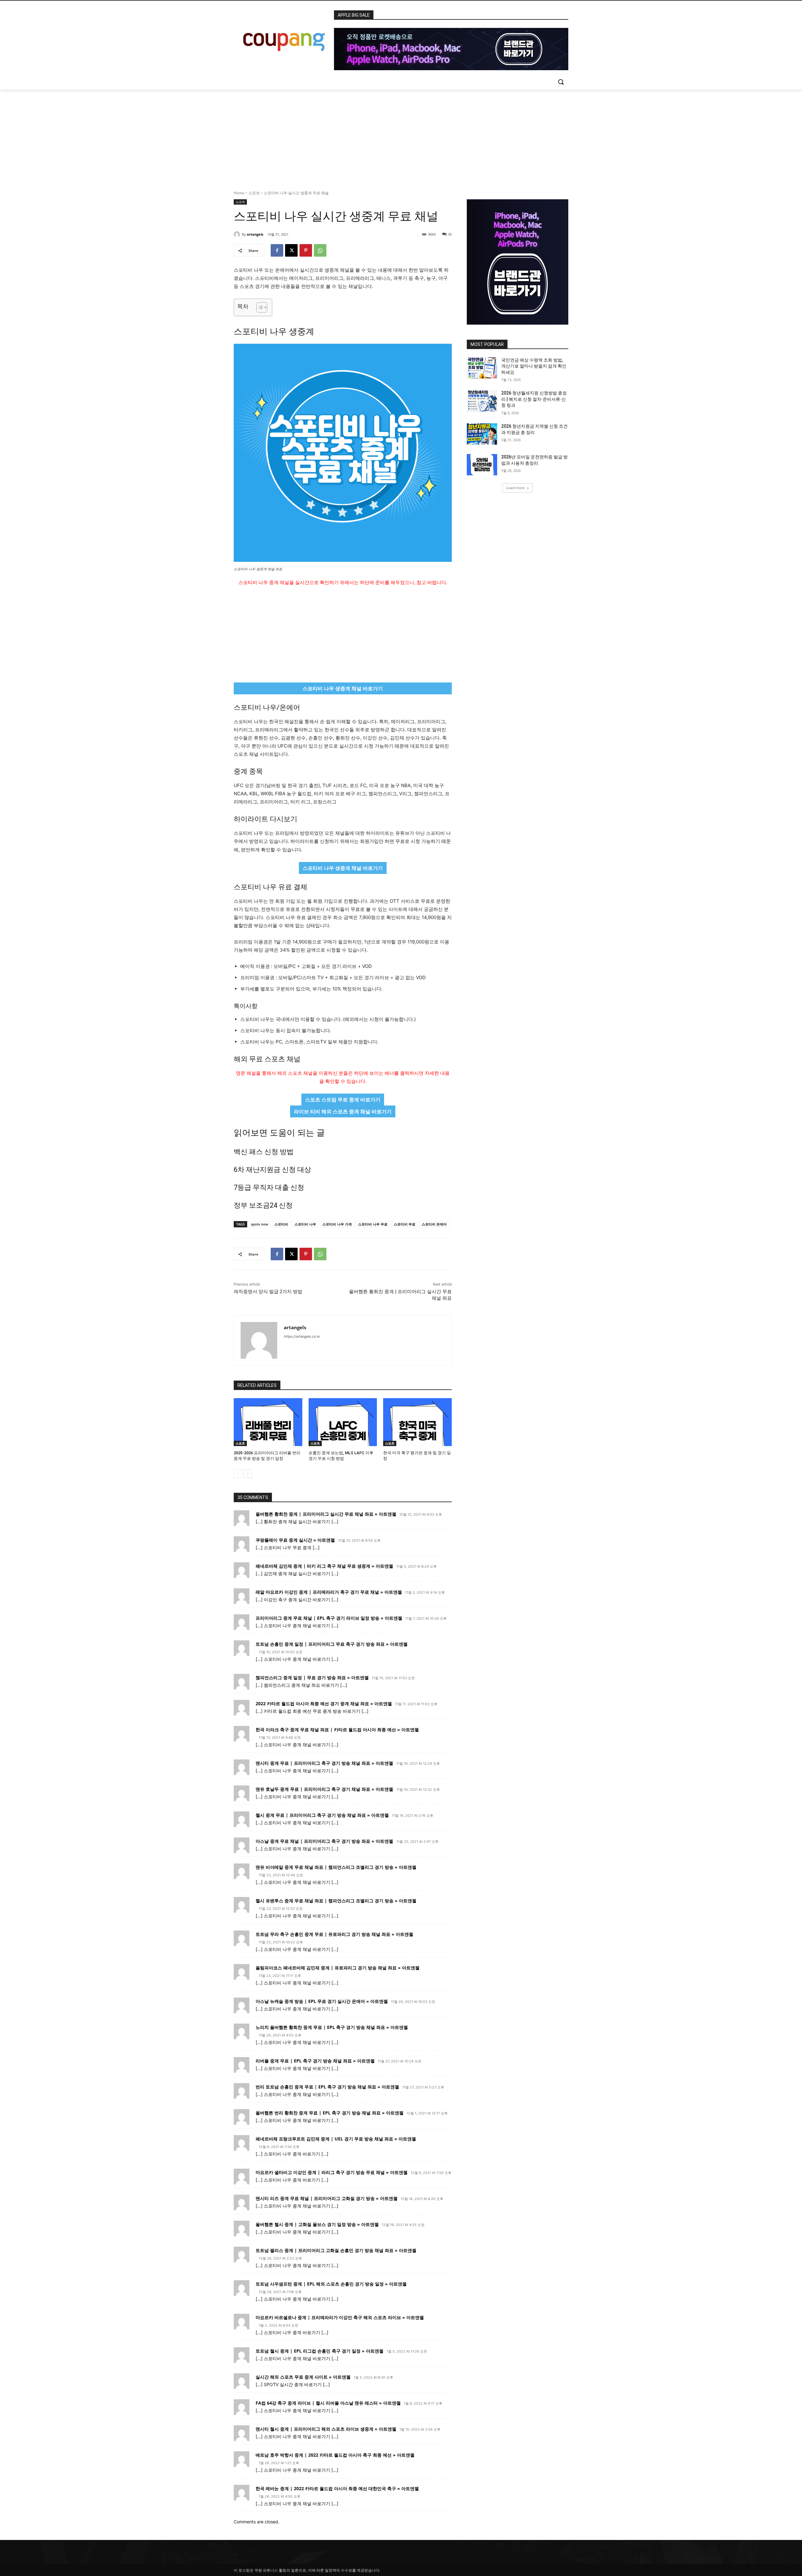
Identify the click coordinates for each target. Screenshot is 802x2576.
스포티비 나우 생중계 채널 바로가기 (343, 688)
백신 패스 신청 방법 (264, 1152)
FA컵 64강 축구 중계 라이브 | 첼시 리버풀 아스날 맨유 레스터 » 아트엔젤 (328, 2403)
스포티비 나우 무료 (373, 1224)
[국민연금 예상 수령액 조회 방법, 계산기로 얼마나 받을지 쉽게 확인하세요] (482, 368)
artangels (255, 234)
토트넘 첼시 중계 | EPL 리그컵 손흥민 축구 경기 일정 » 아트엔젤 (320, 2351)
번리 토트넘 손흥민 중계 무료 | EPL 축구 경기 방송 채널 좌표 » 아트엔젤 (327, 2087)
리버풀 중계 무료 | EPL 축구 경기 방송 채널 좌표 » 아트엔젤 (315, 2061)
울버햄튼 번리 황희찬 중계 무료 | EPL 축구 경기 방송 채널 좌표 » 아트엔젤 (330, 2113)
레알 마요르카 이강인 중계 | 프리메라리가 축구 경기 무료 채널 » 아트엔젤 (329, 1592)
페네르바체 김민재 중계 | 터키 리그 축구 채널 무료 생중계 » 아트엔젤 (324, 1566)
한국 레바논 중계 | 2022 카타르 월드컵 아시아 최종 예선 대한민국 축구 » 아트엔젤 (337, 2488)
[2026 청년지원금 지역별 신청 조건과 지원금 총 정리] (482, 434)
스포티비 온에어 (434, 1224)
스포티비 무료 (405, 1224)
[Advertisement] (401, 136)
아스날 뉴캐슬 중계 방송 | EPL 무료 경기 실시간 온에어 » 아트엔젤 (322, 2001)
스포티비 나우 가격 (337, 1224)
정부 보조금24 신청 (263, 1205)
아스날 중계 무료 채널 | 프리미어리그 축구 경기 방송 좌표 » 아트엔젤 (324, 1841)
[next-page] (248, 1474)
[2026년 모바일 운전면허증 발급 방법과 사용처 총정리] (482, 465)
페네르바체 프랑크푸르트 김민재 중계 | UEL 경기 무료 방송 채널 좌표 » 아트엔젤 (336, 2139)
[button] (561, 82)
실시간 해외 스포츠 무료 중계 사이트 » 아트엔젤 (303, 2377)
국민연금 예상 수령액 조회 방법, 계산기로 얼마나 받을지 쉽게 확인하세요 (534, 366)
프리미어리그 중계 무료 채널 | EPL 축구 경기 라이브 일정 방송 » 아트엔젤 (329, 1618)
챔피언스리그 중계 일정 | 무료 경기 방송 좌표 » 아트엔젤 (312, 1677)
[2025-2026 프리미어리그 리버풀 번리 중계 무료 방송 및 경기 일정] (268, 1422)
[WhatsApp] (320, 250)
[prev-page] (238, 1474)
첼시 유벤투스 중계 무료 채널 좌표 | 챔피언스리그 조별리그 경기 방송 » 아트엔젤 (336, 1901)
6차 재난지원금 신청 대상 (272, 1170)
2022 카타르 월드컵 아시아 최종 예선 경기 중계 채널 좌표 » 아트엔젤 (324, 1703)
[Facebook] (277, 250)
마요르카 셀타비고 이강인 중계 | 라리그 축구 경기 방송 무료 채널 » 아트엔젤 (332, 2172)
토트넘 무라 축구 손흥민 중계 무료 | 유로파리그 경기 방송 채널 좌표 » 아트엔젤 (334, 1934)
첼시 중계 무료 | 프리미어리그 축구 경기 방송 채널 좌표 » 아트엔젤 (322, 1815)
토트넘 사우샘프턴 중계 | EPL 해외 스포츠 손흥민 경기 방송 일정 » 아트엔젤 (331, 2284)
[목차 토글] (259, 307)
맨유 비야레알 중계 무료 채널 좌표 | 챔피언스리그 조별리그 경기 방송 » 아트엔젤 (336, 1867)
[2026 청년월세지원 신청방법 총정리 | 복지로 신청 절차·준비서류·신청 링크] (482, 401)
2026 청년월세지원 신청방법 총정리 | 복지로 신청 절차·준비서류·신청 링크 (534, 399)
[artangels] (238, 234)
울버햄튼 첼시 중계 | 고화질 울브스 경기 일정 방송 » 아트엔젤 (317, 2224)
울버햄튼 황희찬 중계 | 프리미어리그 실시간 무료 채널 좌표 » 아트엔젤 (326, 1514)
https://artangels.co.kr (302, 1336)
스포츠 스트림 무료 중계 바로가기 (343, 1100)
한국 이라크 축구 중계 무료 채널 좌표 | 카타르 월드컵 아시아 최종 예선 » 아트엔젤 (337, 1730)
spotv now (260, 1224)
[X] (291, 250)
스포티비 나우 (305, 1224)
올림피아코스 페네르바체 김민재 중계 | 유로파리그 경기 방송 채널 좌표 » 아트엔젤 (338, 1968)
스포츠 (254, 193)
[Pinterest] (306, 250)
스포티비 (281, 1224)
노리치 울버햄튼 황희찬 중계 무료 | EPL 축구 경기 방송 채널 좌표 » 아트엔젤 (332, 2027)
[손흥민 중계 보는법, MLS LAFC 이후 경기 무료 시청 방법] (343, 1422)
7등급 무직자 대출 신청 (269, 1187)
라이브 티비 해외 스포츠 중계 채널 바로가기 (343, 1111)
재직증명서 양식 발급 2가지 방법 (268, 1292)
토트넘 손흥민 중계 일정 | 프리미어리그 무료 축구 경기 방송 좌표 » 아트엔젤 (332, 1644)
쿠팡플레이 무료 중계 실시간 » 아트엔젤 (295, 1540)
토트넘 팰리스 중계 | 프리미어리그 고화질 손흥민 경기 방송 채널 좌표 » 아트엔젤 (336, 2250)
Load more (515, 488)
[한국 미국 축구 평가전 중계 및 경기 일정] (417, 1422)
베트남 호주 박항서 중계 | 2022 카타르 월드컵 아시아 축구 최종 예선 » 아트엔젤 (335, 2455)
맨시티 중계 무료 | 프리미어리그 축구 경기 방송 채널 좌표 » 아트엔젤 (324, 1763)
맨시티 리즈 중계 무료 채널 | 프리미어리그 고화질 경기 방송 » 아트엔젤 (327, 2198)
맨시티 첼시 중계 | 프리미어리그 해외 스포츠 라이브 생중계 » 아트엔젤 (326, 2429)
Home (239, 193)
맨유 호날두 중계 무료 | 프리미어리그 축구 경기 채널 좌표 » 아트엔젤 (324, 1789)
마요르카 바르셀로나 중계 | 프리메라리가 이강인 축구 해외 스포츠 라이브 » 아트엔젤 (340, 2317)
